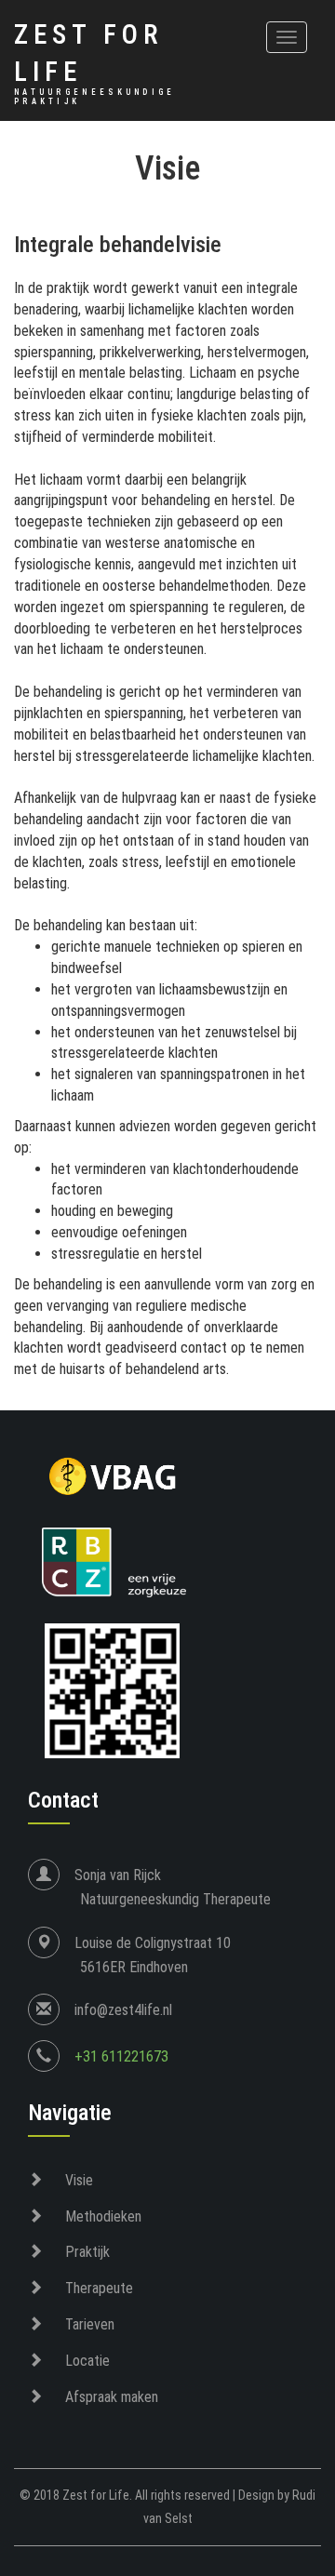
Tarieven (90, 2324)
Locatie (87, 2361)
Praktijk (87, 2252)
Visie (79, 2180)
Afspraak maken (112, 2397)
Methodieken (103, 2216)
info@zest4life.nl (123, 2010)
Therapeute (99, 2288)
